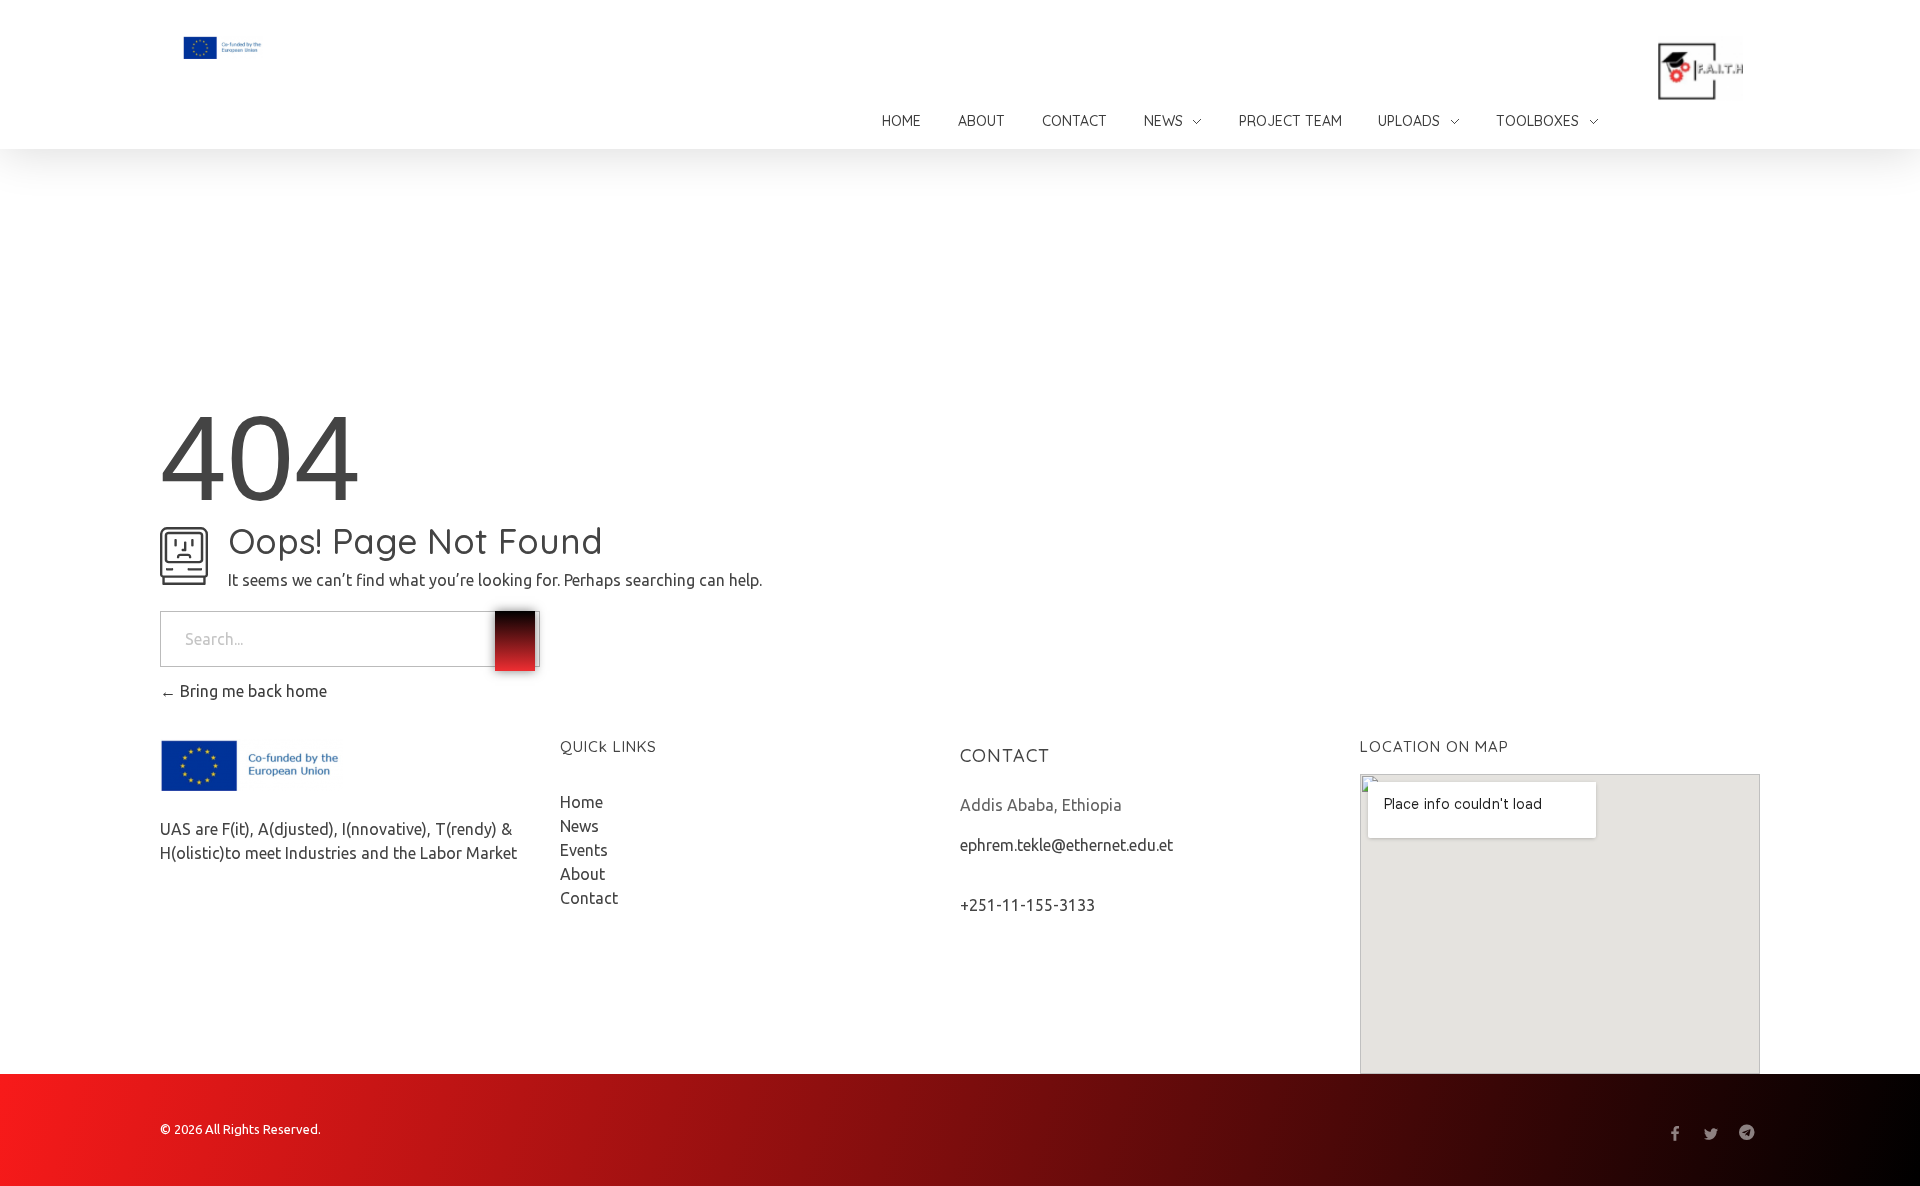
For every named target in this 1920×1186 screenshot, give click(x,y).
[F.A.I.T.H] (274, 47)
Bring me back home (251, 691)
